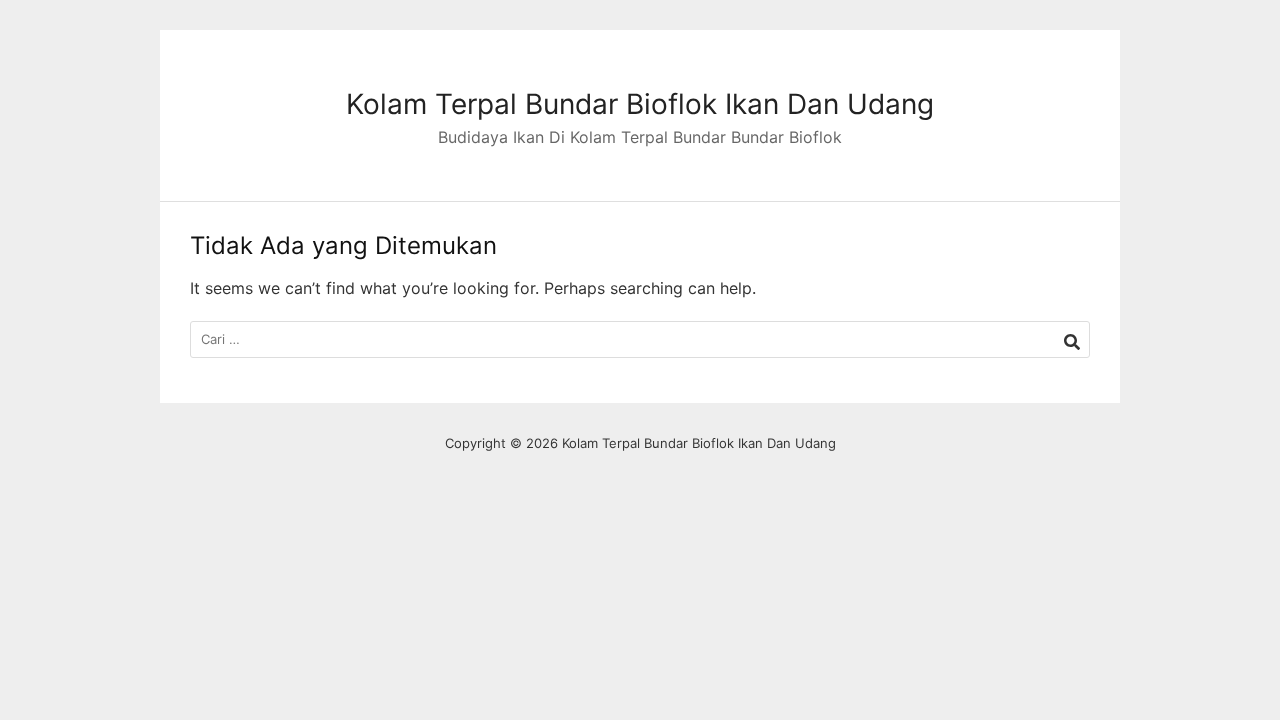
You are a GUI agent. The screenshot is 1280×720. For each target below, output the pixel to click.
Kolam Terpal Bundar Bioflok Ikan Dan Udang (640, 104)
